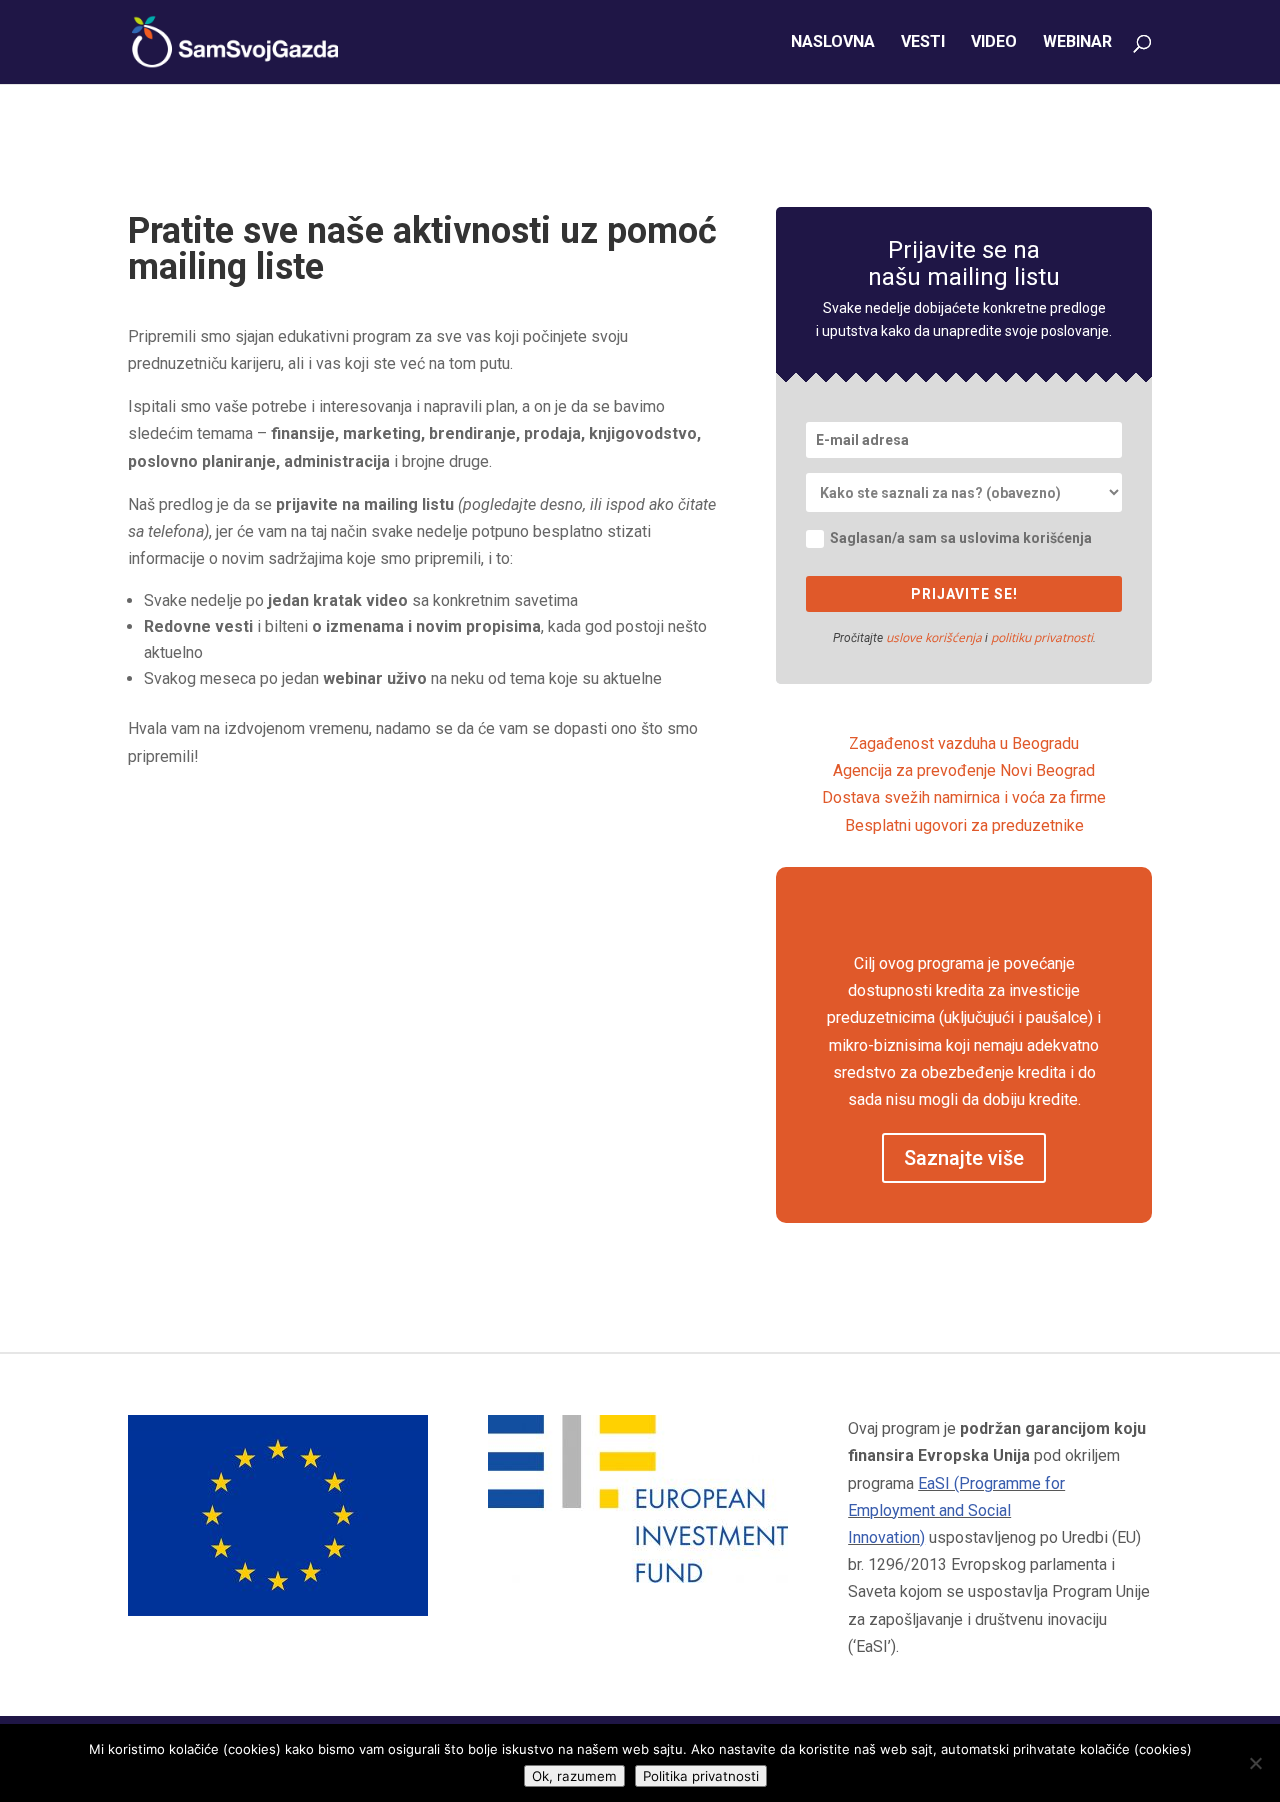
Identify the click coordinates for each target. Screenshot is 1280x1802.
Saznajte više (964, 1158)
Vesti (923, 43)
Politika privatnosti (701, 1776)
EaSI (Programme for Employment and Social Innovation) (956, 1510)
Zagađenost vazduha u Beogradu (964, 743)
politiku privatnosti (1042, 637)
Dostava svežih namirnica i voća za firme (964, 797)
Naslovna (833, 43)
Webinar (1077, 43)
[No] (1255, 1763)
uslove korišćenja (934, 637)
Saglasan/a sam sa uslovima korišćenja (961, 538)
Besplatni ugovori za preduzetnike (964, 825)
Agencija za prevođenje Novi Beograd (964, 770)
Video (994, 43)
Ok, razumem (574, 1776)
